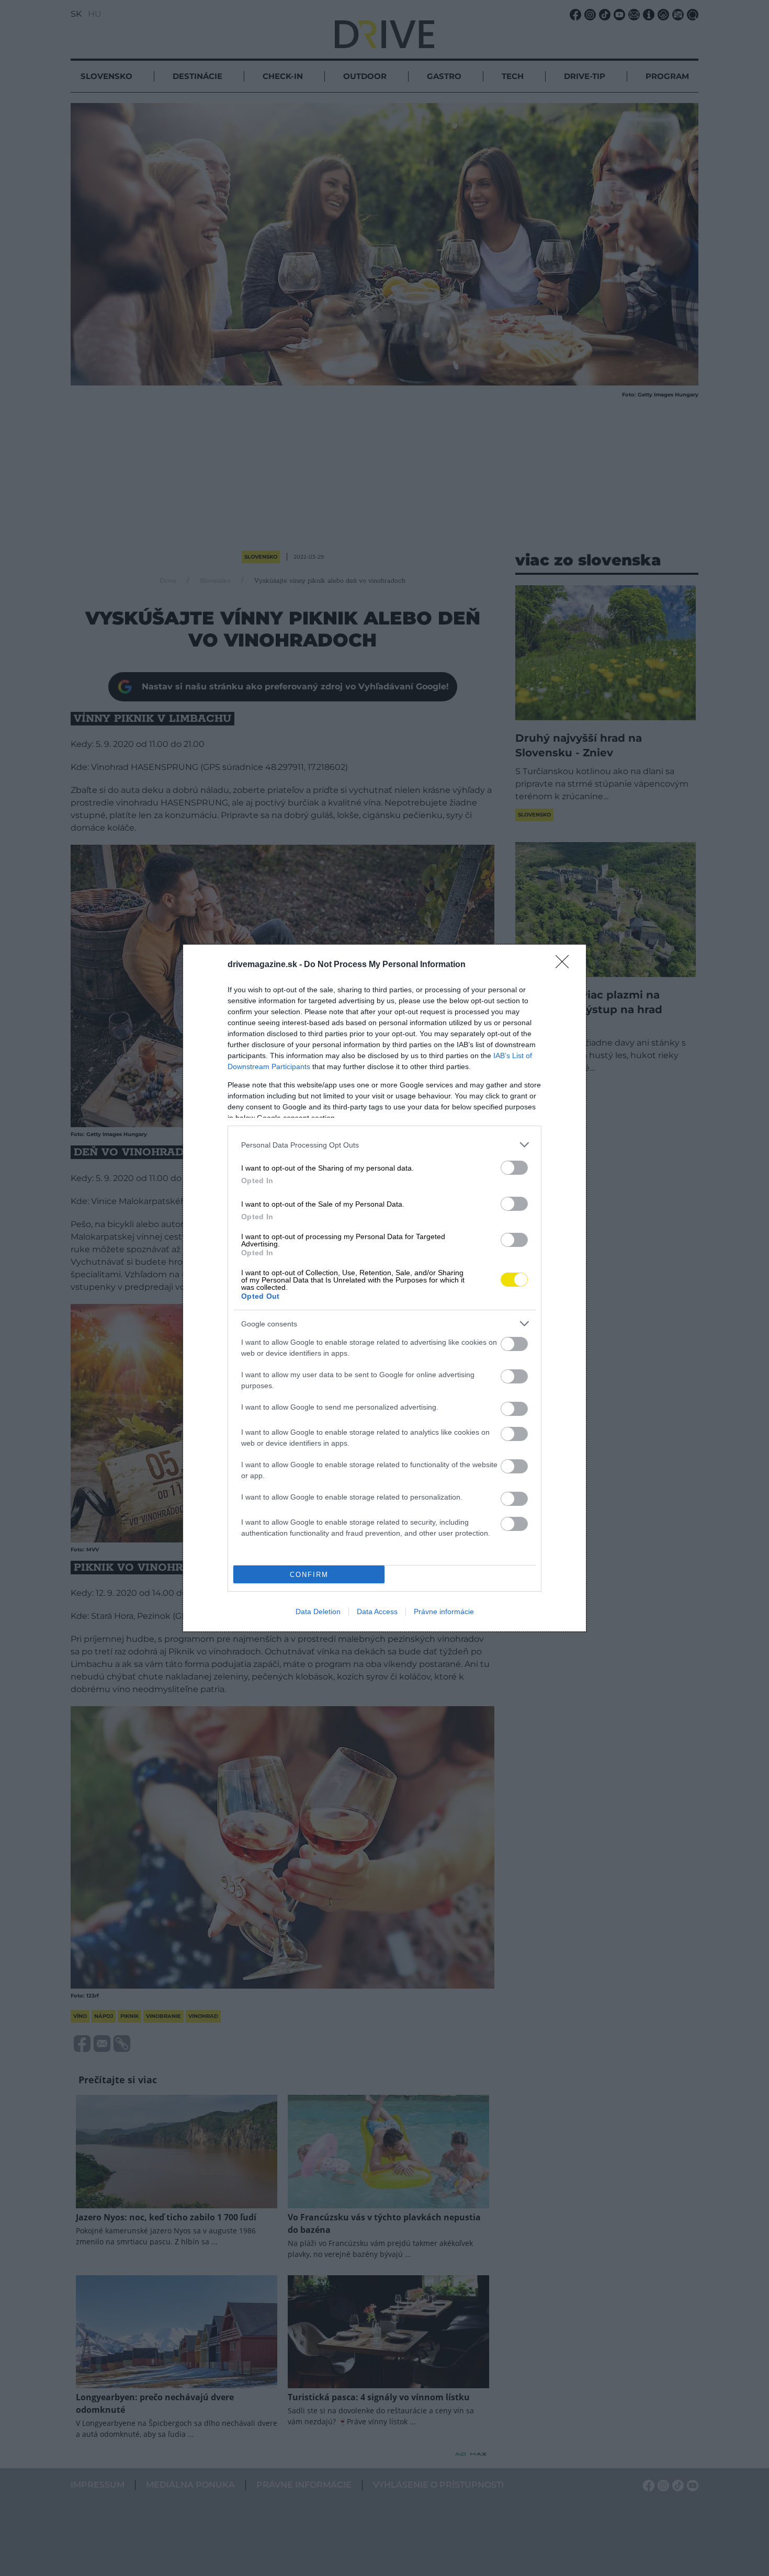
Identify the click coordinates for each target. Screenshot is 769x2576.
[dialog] (384, 1288)
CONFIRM (309, 1575)
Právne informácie (444, 1612)
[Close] (566, 965)
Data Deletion (318, 1612)
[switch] (514, 1168)
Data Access (377, 1612)
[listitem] (384, 1145)
